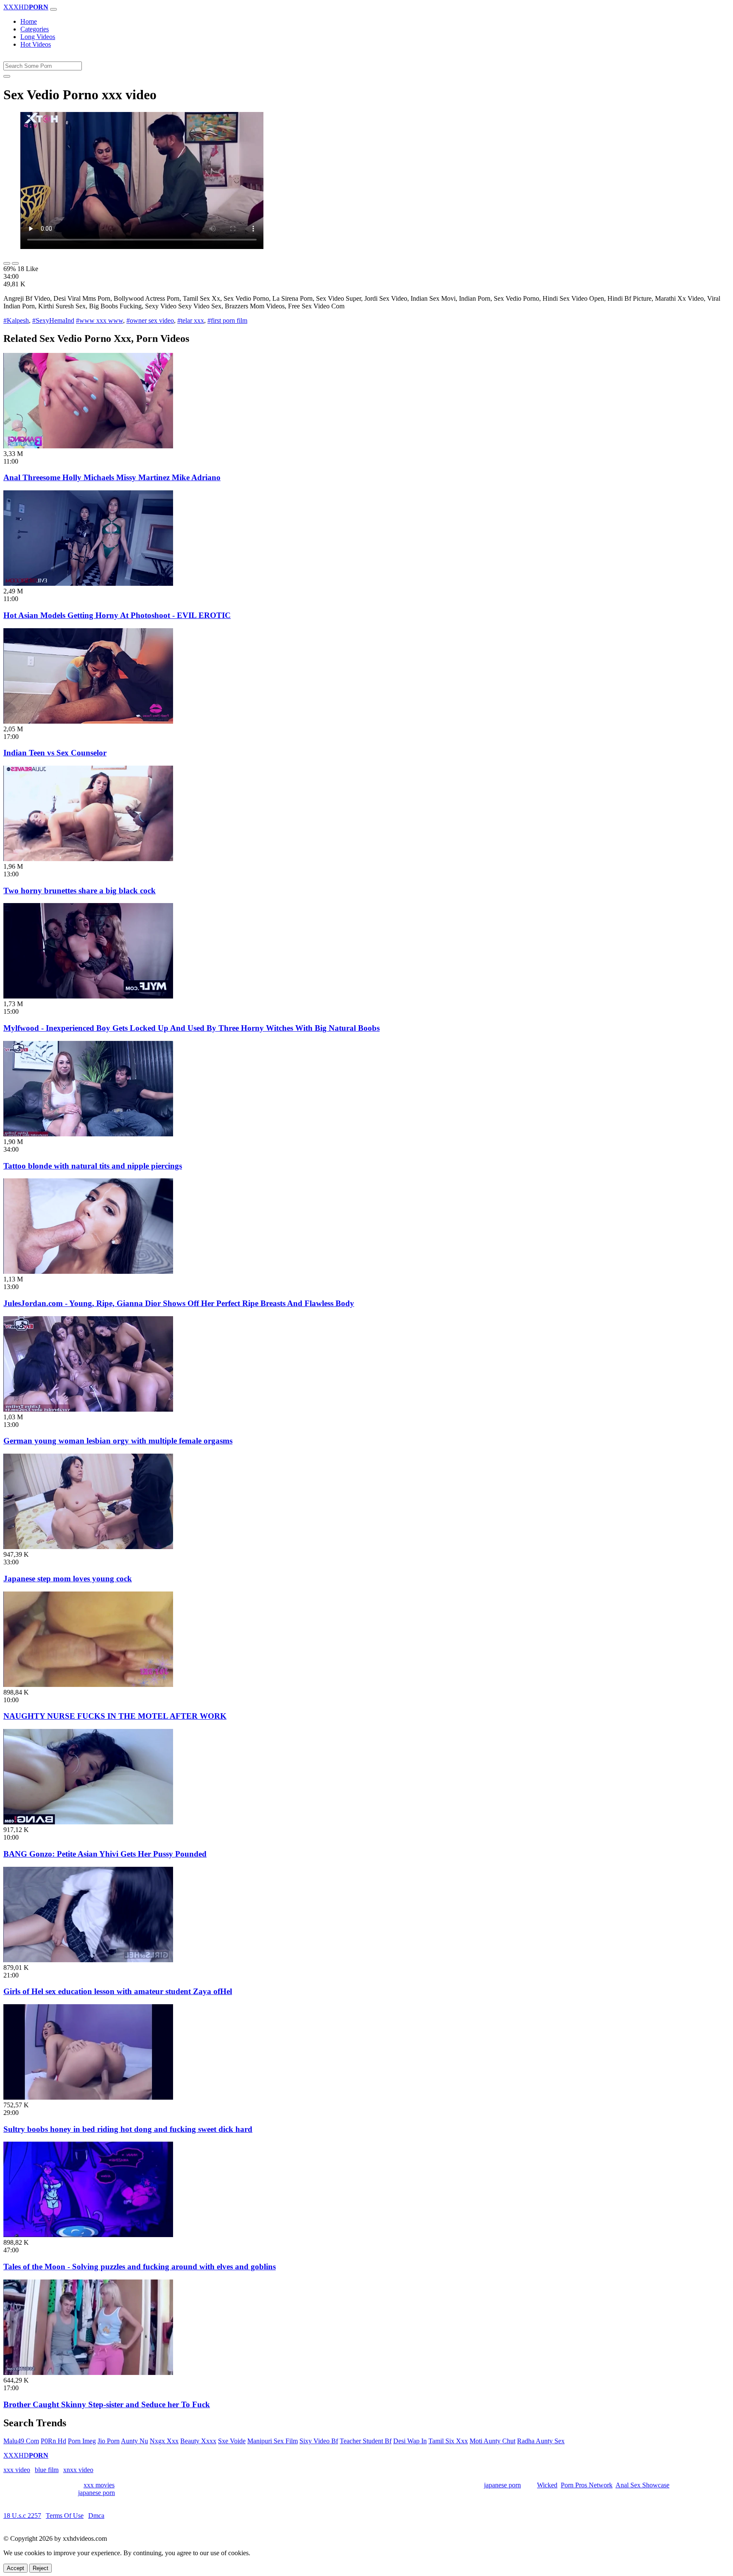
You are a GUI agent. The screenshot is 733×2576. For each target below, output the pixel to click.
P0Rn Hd (53, 2441)
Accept (15, 2568)
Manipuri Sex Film (273, 2441)
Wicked (547, 2485)
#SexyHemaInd (53, 320)
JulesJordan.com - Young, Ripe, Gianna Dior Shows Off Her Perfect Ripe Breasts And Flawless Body (179, 1303)
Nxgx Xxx (164, 2441)
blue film (47, 2470)
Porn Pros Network (587, 2485)
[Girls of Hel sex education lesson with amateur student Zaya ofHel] (88, 1960)
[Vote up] (7, 263)
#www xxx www (99, 320)
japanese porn (502, 2485)
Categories (35, 29)
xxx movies (99, 2485)
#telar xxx (191, 320)
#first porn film (227, 320)
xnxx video (78, 2470)
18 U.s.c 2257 (22, 2516)
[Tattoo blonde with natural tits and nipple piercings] (88, 1134)
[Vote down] (15, 263)
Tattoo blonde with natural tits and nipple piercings (93, 1166)
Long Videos (38, 37)
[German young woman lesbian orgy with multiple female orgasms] (88, 1409)
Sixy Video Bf (319, 2441)
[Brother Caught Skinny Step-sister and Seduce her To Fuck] (88, 2373)
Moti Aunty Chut (492, 2441)
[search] (7, 76)
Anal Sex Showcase (642, 2485)
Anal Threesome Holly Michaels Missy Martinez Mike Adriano (112, 477)
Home (29, 21)
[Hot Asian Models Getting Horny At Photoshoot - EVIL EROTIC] (88, 583)
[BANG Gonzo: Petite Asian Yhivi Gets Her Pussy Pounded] (88, 1822)
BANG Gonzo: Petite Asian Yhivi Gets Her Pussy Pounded (105, 1854)
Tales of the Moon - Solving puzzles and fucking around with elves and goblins (140, 2267)
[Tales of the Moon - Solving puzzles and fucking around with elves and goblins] (88, 2235)
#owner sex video (150, 320)
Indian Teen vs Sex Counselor (55, 753)
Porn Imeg (82, 2441)
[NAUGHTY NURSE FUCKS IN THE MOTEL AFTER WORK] (88, 1685)
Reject (41, 2568)
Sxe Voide (232, 2441)
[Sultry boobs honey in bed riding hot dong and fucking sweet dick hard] (88, 2097)
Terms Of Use (65, 2516)
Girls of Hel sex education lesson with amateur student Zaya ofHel (118, 1991)
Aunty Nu (134, 2441)
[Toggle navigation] (53, 9)
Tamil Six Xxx (448, 2441)
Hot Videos (36, 44)
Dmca (96, 2516)
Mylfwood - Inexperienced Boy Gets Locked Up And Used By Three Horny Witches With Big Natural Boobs (192, 1028)
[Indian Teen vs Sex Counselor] (88, 721)
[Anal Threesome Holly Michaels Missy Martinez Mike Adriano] (88, 446)
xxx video (17, 2470)
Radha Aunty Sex (541, 2441)
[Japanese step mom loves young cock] (88, 1547)
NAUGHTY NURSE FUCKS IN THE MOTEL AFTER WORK (115, 1716)
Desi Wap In (410, 2441)
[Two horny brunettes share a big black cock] (88, 859)
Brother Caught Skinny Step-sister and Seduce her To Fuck (107, 2404)
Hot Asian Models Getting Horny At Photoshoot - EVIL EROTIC (117, 615)
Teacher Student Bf (366, 2441)
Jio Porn (109, 2441)
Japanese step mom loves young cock (68, 1579)
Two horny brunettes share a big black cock (80, 891)
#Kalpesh (16, 320)
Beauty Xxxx (198, 2441)
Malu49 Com (21, 2441)
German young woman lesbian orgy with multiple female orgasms (118, 1441)
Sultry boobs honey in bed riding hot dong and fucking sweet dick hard (128, 2129)
